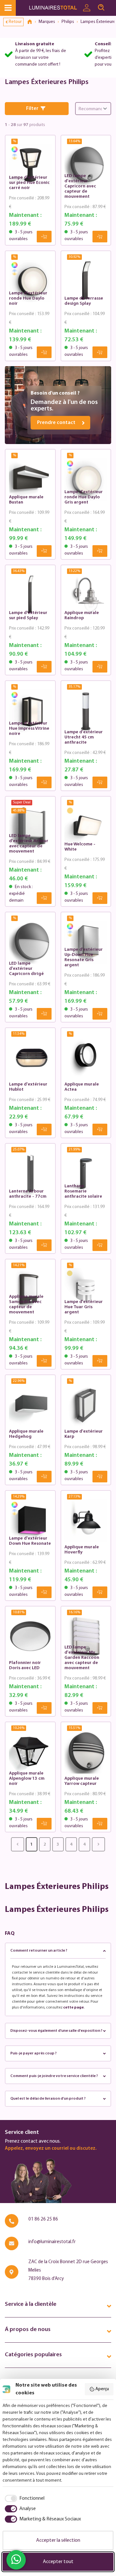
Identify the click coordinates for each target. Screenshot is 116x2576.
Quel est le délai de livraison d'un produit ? (48, 2099)
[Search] (101, 8)
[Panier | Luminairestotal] (112, 5)
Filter (32, 109)
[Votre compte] (87, 8)
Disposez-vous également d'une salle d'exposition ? (56, 2031)
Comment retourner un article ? (39, 1951)
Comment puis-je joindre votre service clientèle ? (54, 2076)
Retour (15, 22)
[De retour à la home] (32, 22)
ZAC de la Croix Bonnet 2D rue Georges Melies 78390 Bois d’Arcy (68, 2270)
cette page (73, 2008)
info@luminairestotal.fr (52, 2242)
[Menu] (8, 8)
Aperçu (102, 2389)
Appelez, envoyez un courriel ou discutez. (51, 2149)
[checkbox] (24, 2498)
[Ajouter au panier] (44, 237)
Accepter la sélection (58, 2540)
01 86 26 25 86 (43, 2219)
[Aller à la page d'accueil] (54, 8)
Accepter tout (58, 2562)
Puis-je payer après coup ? (34, 2053)
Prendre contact (56, 423)
